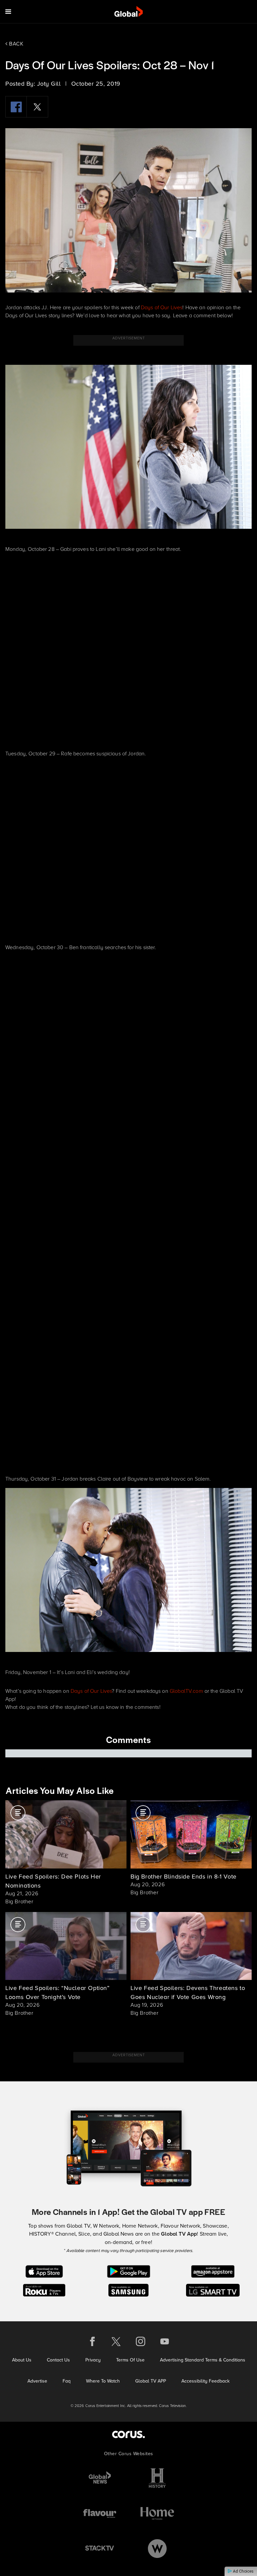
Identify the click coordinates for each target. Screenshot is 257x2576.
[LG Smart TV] (213, 2290)
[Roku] (44, 2290)
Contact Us (58, 2360)
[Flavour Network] (100, 2513)
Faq (67, 2381)
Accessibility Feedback (205, 2381)
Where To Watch (103, 2381)
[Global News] (100, 2478)
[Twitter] (37, 107)
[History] (157, 2478)
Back (16, 44)
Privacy (93, 2360)
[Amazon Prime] (213, 2271)
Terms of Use (130, 2360)
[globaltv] (129, 12)
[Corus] (128, 2434)
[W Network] (157, 2548)
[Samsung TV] (129, 2290)
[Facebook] (16, 107)
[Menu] (8, 12)
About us (22, 2360)
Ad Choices (243, 2571)
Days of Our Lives (162, 307)
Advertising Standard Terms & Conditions (203, 2360)
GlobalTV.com (186, 1691)
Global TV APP (151, 2381)
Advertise (37, 2381)
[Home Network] (157, 2513)
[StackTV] (100, 2548)
